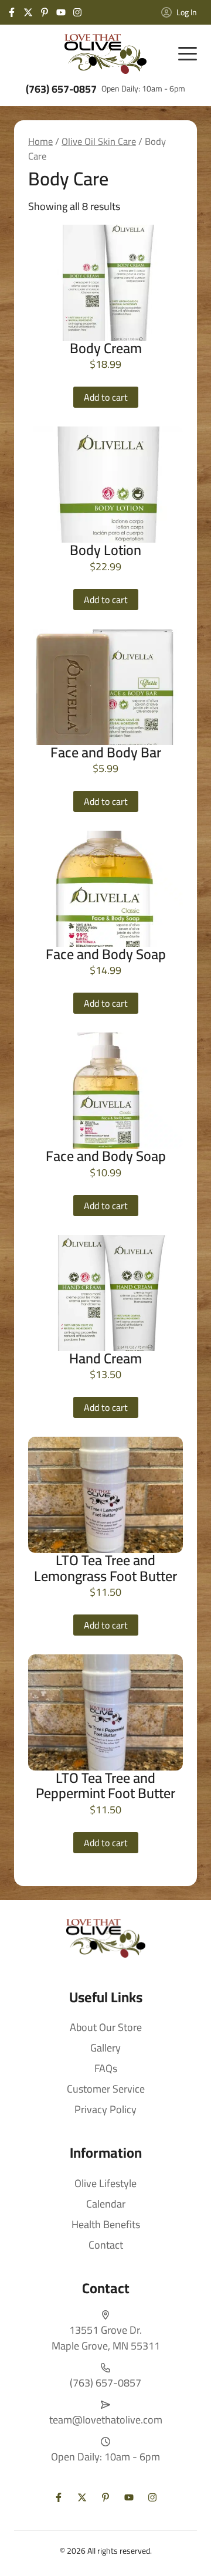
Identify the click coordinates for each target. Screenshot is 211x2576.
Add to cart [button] (106, 397)
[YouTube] (61, 12)
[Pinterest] (45, 12)
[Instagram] (77, 12)
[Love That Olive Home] (105, 54)
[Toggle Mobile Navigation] (188, 54)
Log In (187, 12)
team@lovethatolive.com (106, 2420)
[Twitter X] (28, 12)
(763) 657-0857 (61, 89)
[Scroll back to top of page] (188, 2553)
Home (40, 141)
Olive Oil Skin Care (99, 141)
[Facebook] (12, 12)
